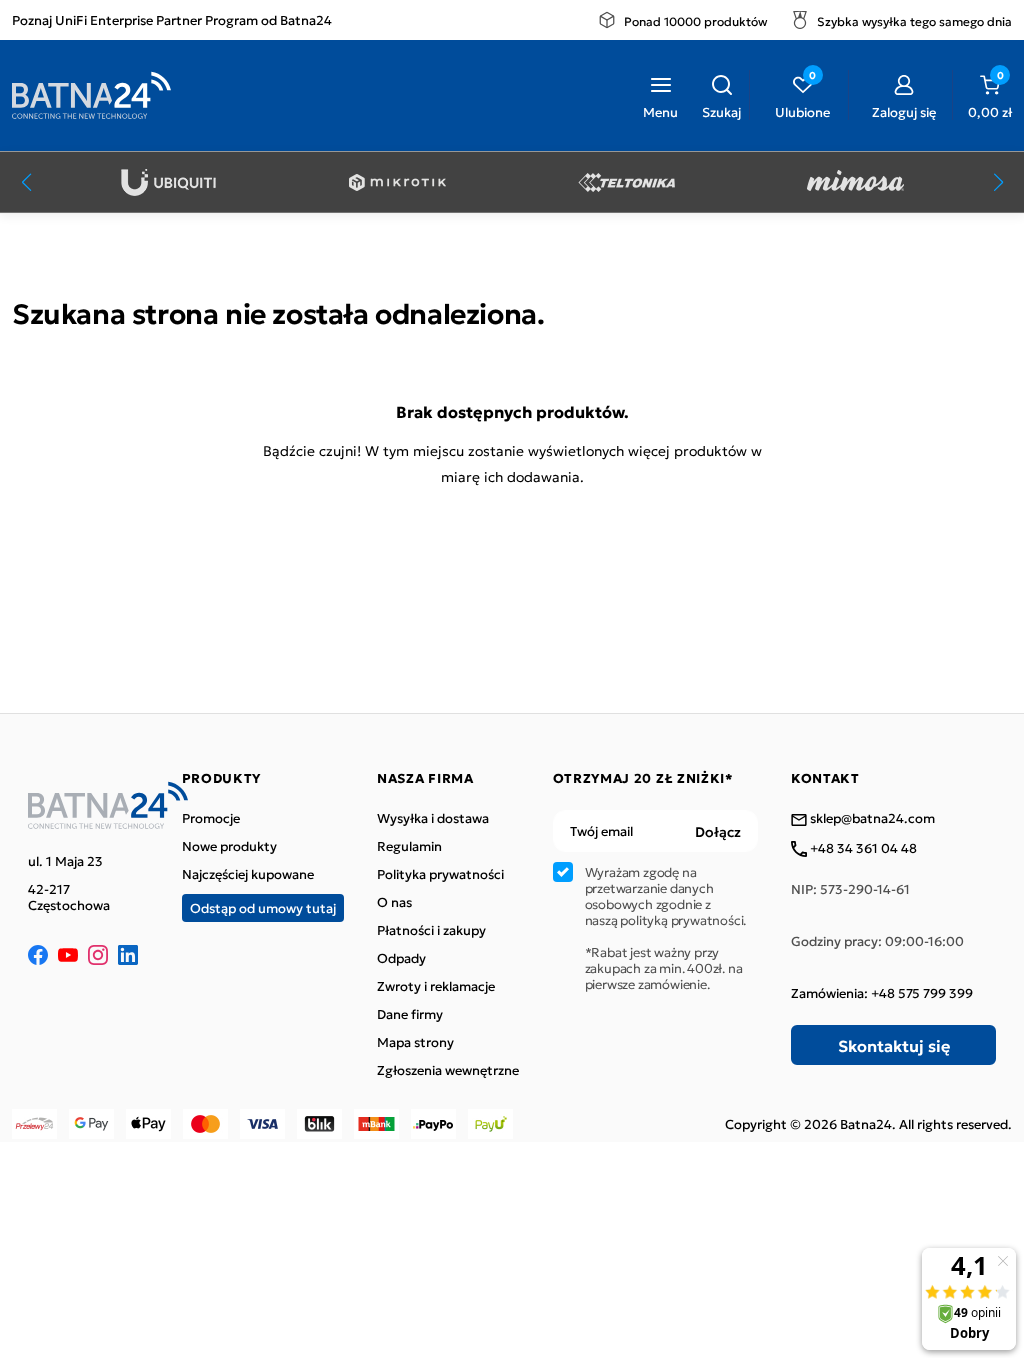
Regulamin (409, 846)
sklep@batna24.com (871, 819)
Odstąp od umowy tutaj (263, 907)
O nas (394, 902)
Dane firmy (410, 1014)
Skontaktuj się (894, 1045)
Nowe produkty (229, 846)
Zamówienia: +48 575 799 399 (882, 993)
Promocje (211, 818)
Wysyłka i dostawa (433, 818)
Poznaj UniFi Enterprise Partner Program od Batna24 (172, 19)
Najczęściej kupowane (248, 874)
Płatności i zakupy (431, 930)
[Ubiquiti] (168, 182)
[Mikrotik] (397, 182)
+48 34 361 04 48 (862, 849)
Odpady (401, 958)
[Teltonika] (626, 182)
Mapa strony (415, 1042)
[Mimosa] (855, 182)
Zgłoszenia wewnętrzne (448, 1070)
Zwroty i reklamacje (436, 986)
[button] (721, 95)
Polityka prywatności (440, 874)
